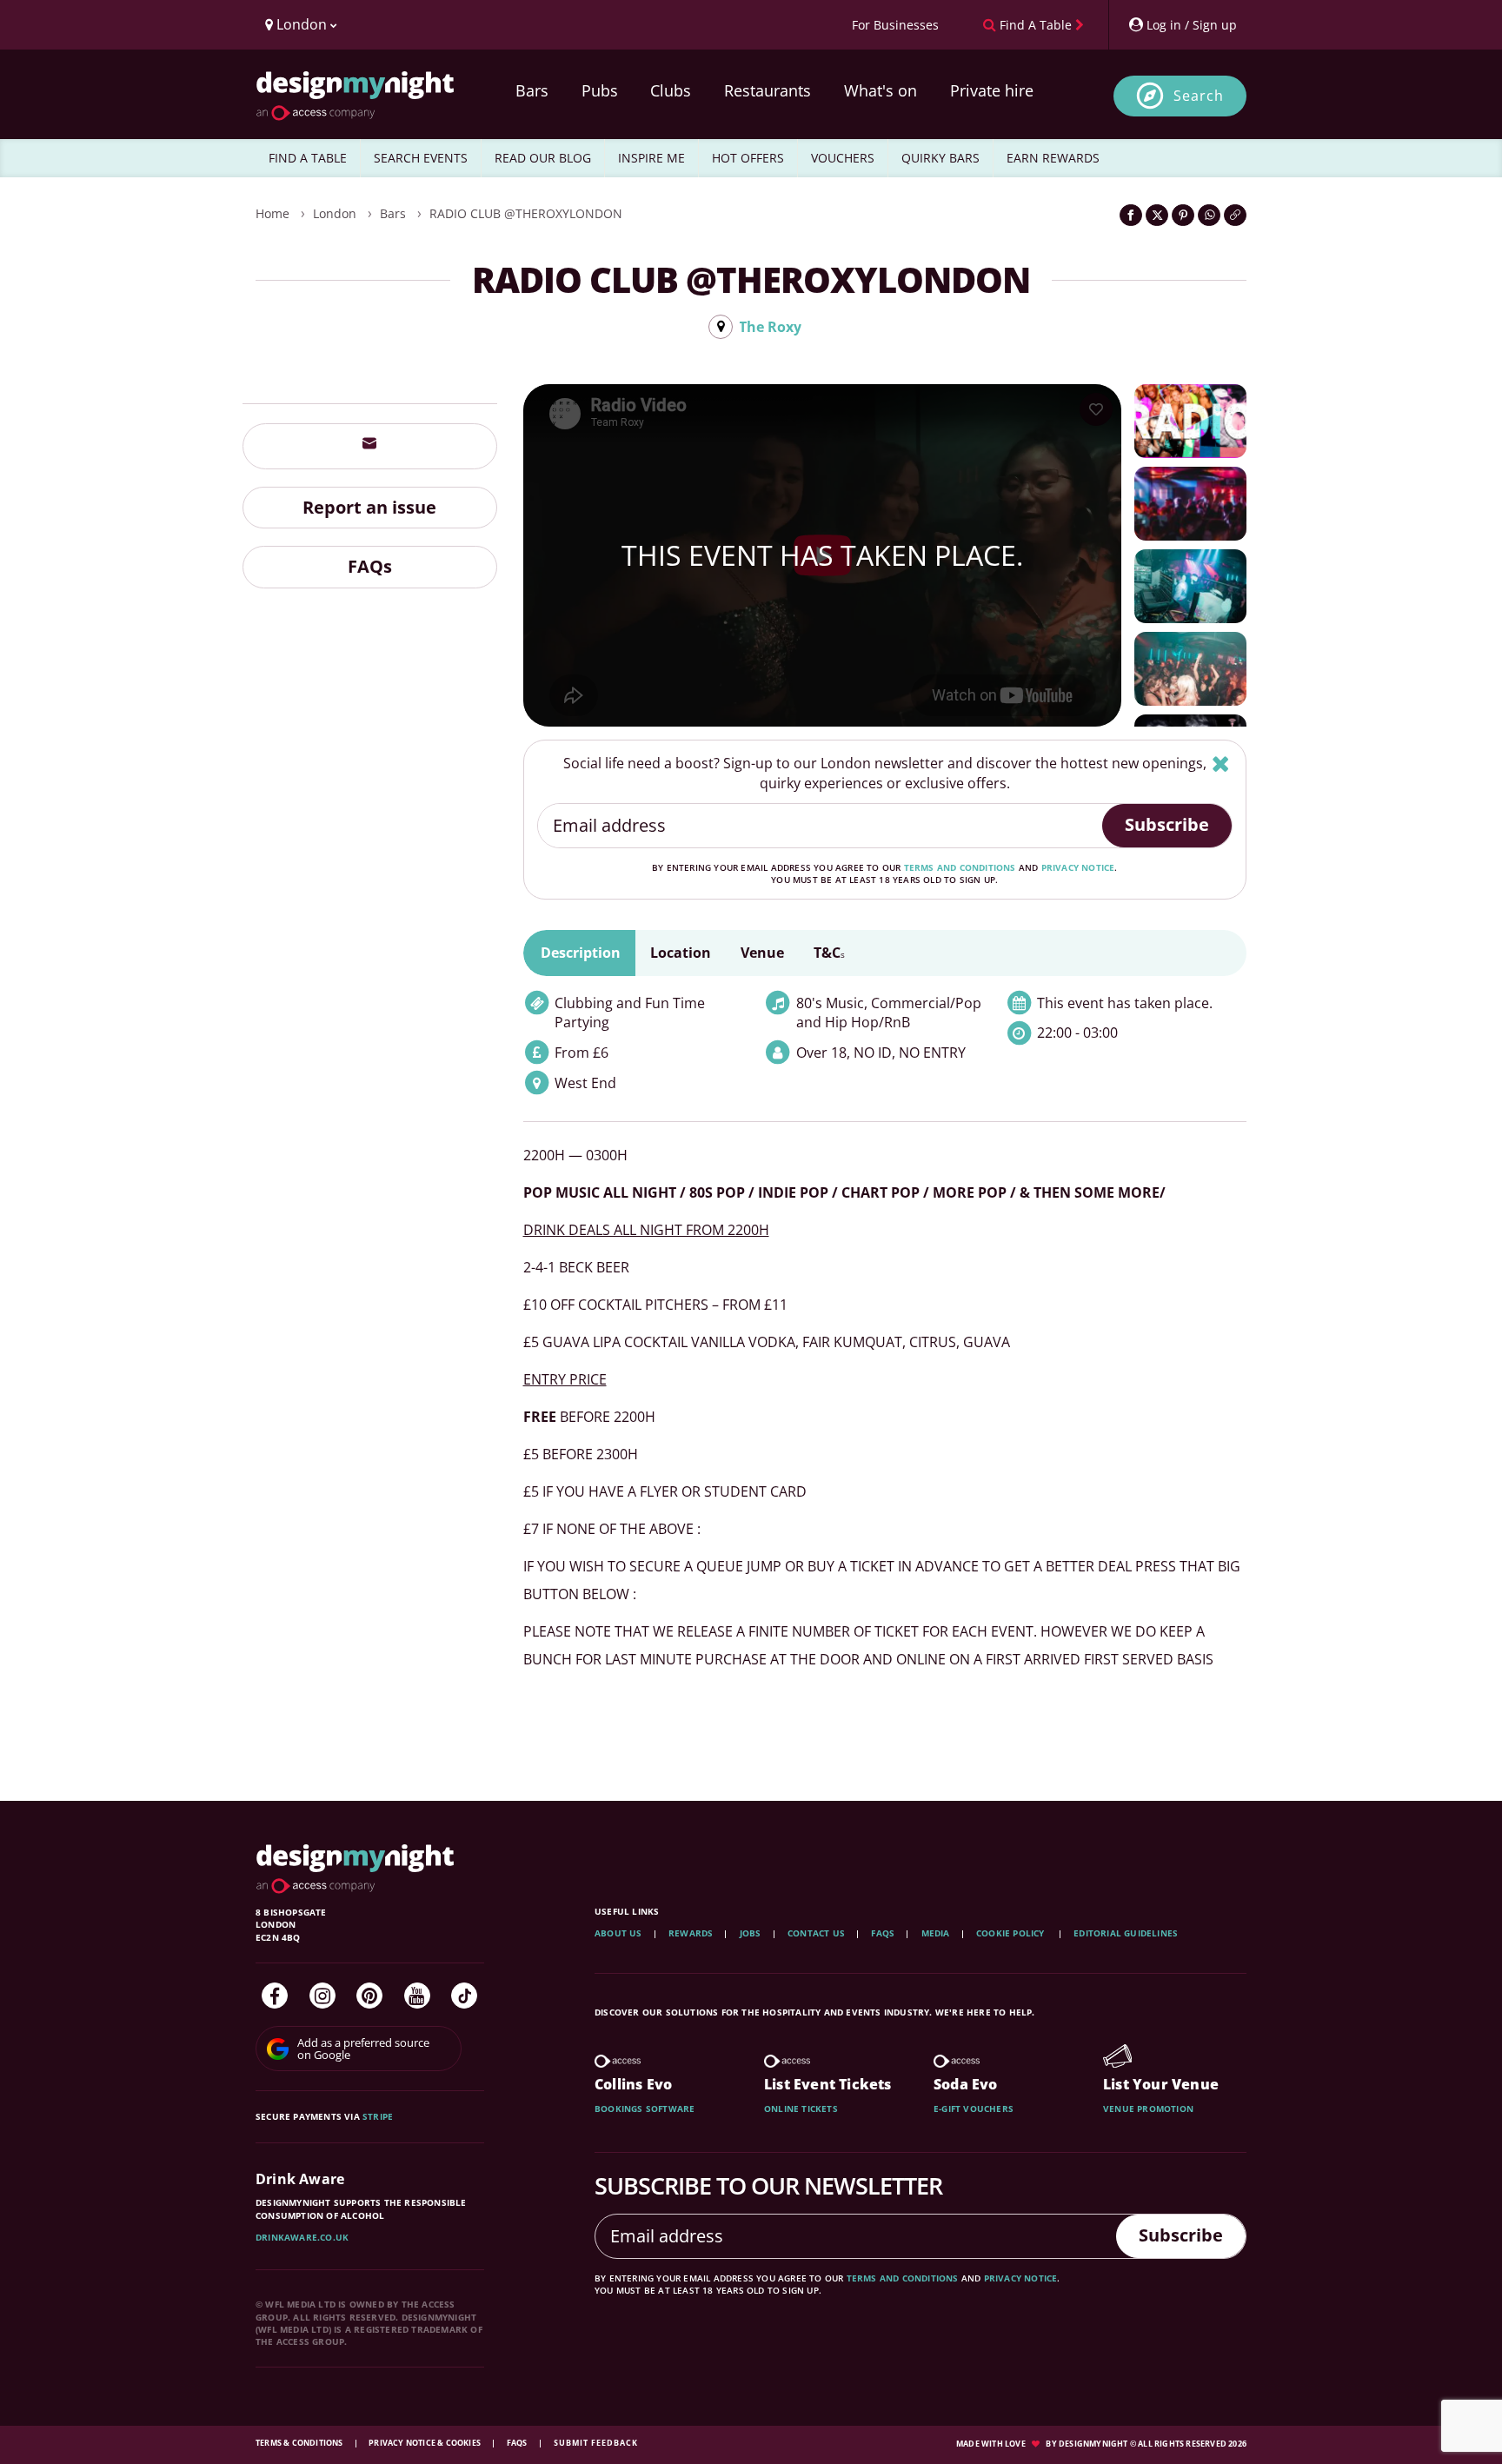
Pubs (600, 90)
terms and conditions (960, 867)
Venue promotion (1148, 2109)
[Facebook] (275, 1996)
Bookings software (645, 2109)
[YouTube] (417, 1996)
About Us (618, 1933)
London (335, 213)
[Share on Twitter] (1157, 215)
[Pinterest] (369, 1996)
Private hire (992, 90)
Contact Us (816, 1933)
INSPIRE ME (651, 158)
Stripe (378, 2116)
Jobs (751, 1933)
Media (936, 1933)
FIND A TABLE (308, 158)
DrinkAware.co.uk (302, 2237)
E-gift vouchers (974, 2109)
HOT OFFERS (748, 158)
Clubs (671, 90)
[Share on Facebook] (1131, 215)
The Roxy (770, 327)
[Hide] (1221, 764)
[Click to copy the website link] (1235, 215)
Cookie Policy (1012, 1933)
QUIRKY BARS (940, 158)
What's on (881, 90)
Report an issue (369, 506)
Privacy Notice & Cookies (425, 2443)
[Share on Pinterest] (1183, 215)
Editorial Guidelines (1126, 1933)
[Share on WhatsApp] (1209, 215)
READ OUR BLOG (543, 158)
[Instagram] (322, 1996)
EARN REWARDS (1053, 158)
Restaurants (768, 90)
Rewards (691, 1933)
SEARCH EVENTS (421, 158)
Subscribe (1167, 824)
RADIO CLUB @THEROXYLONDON (526, 213)
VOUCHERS (843, 158)
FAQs (370, 566)
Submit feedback (596, 2443)
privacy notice (1078, 867)
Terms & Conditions (300, 2443)
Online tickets (801, 2109)
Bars (532, 90)
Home (272, 213)
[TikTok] (464, 1996)
